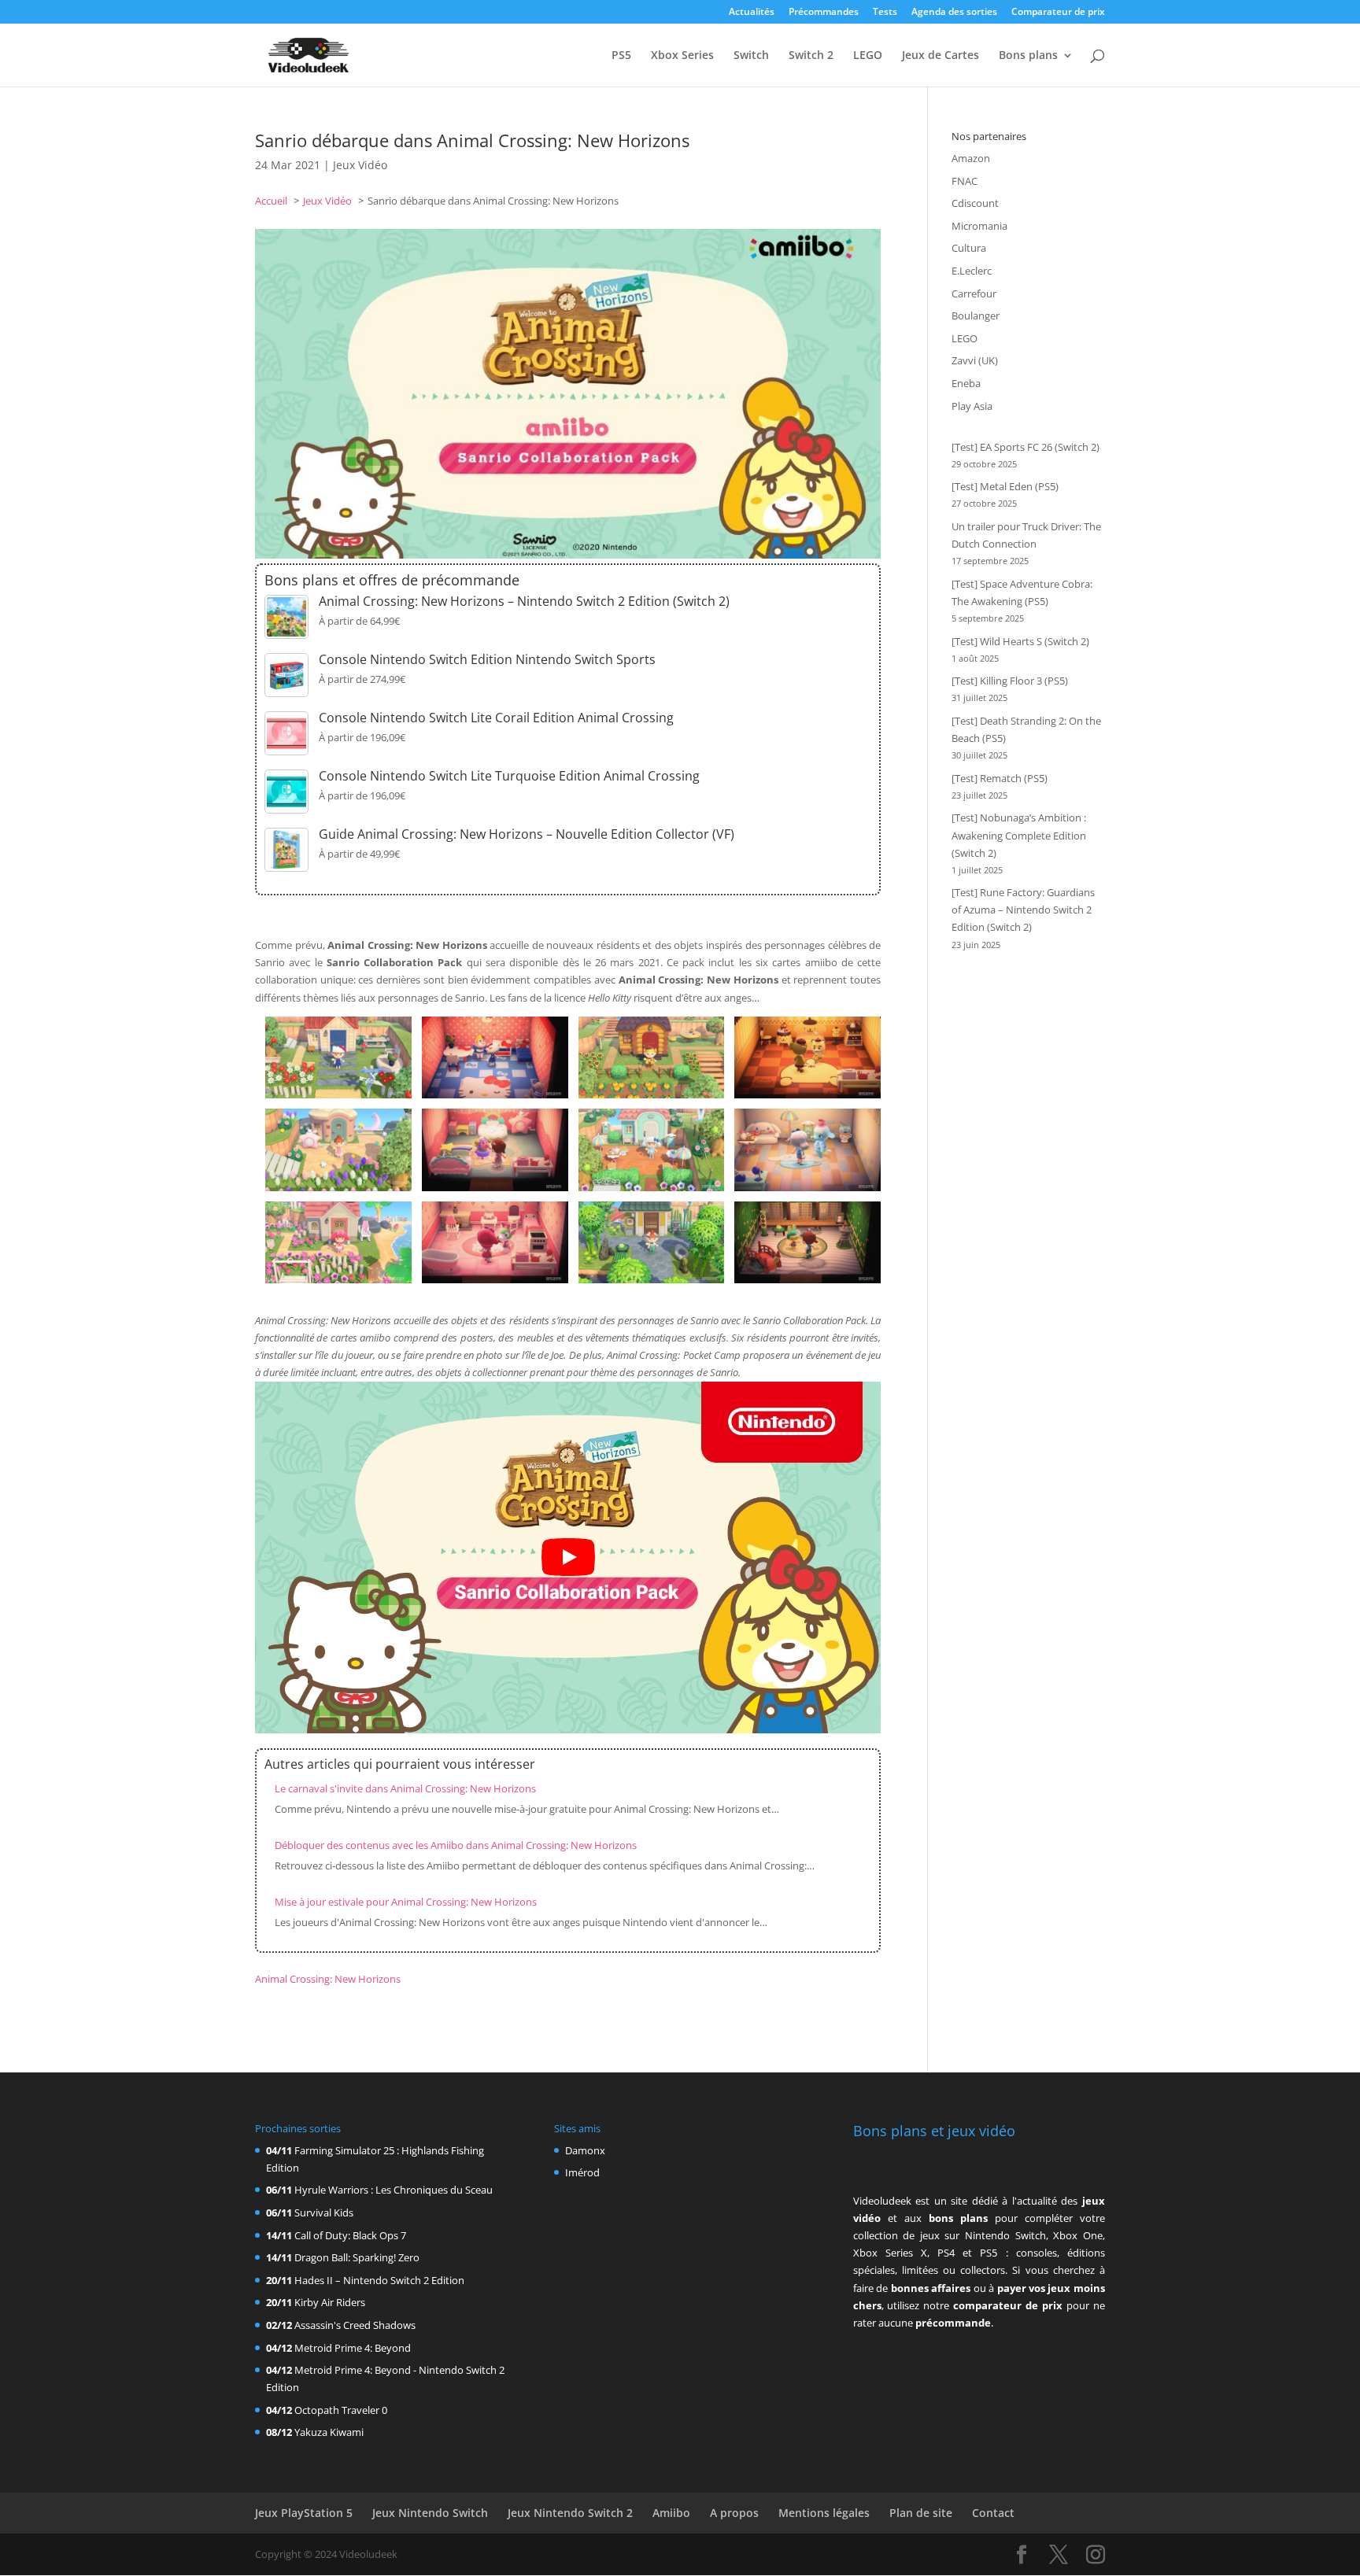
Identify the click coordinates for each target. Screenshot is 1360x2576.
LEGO (868, 56)
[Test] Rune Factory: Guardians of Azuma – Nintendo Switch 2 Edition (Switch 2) (1023, 910)
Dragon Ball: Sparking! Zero (357, 2257)
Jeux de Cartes (941, 56)
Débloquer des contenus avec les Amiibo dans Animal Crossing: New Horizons (456, 1845)
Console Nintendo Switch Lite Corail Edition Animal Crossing (496, 718)
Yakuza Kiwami (329, 2432)
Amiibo (671, 2513)
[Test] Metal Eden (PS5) (1005, 486)
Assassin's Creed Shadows (355, 2325)
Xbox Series (682, 56)
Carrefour (974, 293)
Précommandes (824, 13)
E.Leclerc (972, 271)
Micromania (979, 226)
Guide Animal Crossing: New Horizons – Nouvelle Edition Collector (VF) (527, 834)
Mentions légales (824, 2513)
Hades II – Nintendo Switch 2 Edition (379, 2280)
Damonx (585, 2150)
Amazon (971, 158)
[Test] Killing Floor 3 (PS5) (1010, 681)
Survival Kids (324, 2212)
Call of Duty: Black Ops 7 (350, 2235)
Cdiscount (975, 203)
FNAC (965, 181)
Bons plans (1028, 56)
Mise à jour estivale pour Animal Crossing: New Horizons (406, 1902)
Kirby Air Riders (330, 2302)
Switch (751, 56)
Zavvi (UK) (975, 360)
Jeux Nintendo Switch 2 (570, 2513)
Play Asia (972, 406)
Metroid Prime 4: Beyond (353, 2348)
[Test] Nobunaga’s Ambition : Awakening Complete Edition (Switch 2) (1019, 835)
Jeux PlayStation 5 (304, 2513)
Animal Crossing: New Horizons (328, 1979)
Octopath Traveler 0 (341, 2410)
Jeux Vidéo (360, 165)
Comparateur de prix (1058, 13)
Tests (885, 13)
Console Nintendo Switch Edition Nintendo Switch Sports (487, 659)
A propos (734, 2513)
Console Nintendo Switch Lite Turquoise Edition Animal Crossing (509, 776)
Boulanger (976, 316)
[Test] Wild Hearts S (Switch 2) (1020, 641)
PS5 (621, 56)
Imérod (582, 2172)
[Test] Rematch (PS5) (1000, 778)
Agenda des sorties (954, 13)
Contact (993, 2513)
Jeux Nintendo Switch (430, 2513)
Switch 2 (811, 56)
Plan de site (921, 2513)
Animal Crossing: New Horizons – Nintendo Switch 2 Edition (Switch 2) (524, 601)
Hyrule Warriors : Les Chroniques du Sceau (394, 2190)
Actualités (752, 13)
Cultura (969, 248)
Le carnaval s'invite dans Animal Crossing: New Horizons (405, 1788)
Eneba (966, 383)
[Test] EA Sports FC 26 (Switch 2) (1026, 447)
